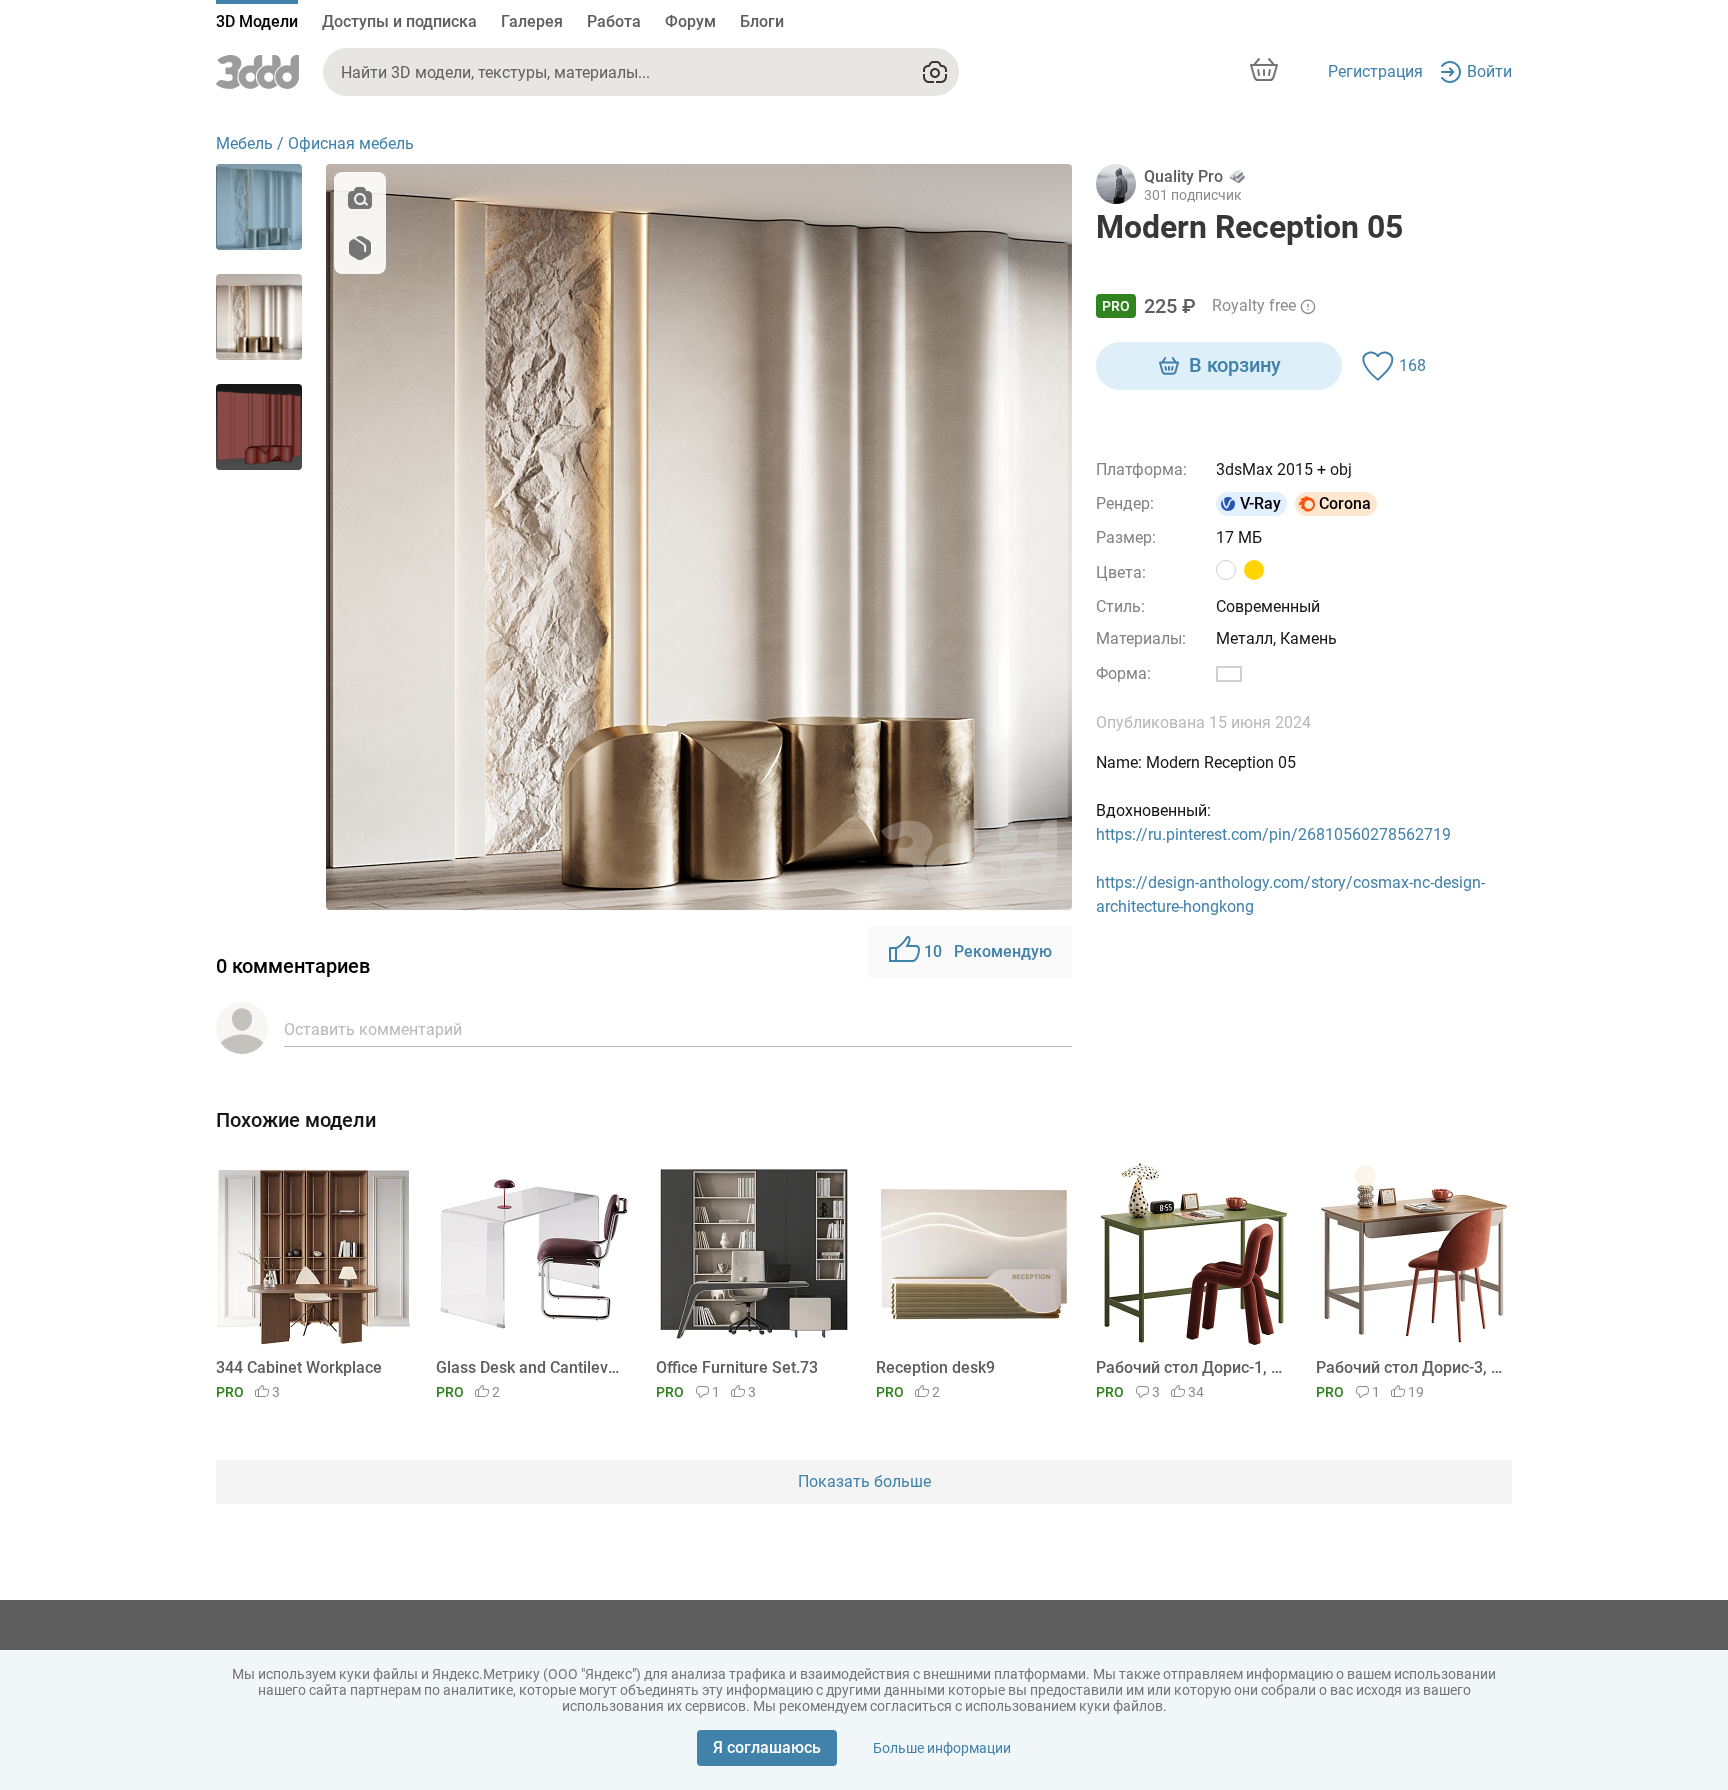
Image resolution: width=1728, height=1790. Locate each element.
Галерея (532, 21)
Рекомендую (988, 951)
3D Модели (257, 21)
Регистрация (1375, 71)
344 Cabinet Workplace (299, 1367)
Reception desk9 (935, 1367)
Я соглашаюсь (767, 1747)
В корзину (1235, 365)
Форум (690, 21)
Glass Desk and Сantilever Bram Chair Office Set (530, 1367)
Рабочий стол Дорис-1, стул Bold (1190, 1367)
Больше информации (942, 1748)
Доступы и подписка (399, 21)
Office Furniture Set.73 (737, 1367)
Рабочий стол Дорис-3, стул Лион (1410, 1367)
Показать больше (864, 1481)
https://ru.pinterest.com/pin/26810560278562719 (1273, 834)
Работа (614, 21)
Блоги (762, 21)
